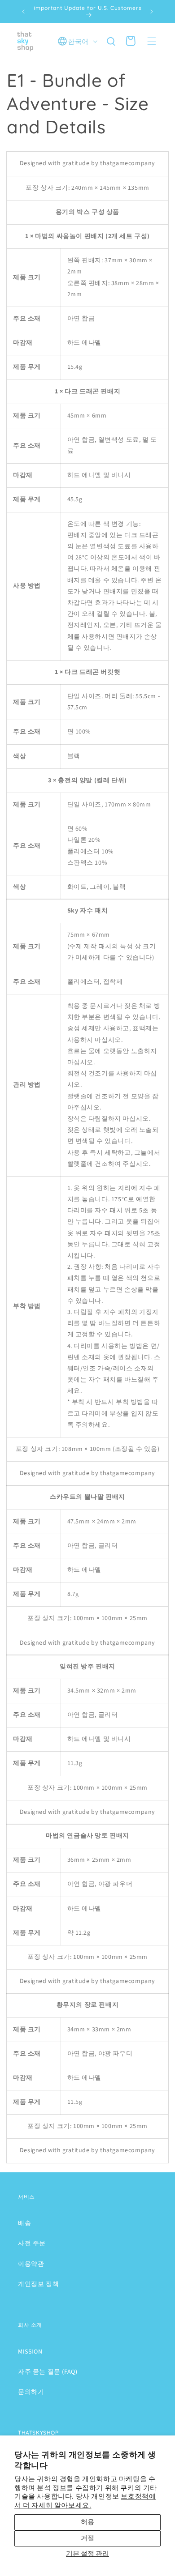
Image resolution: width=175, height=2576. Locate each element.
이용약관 (31, 2264)
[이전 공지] (23, 12)
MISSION (30, 2352)
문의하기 (31, 2392)
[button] (152, 41)
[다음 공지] (152, 12)
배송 (24, 2223)
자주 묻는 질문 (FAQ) (48, 2372)
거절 (87, 2538)
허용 (87, 2522)
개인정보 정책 (38, 2284)
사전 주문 (32, 2243)
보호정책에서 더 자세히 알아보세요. (85, 2501)
